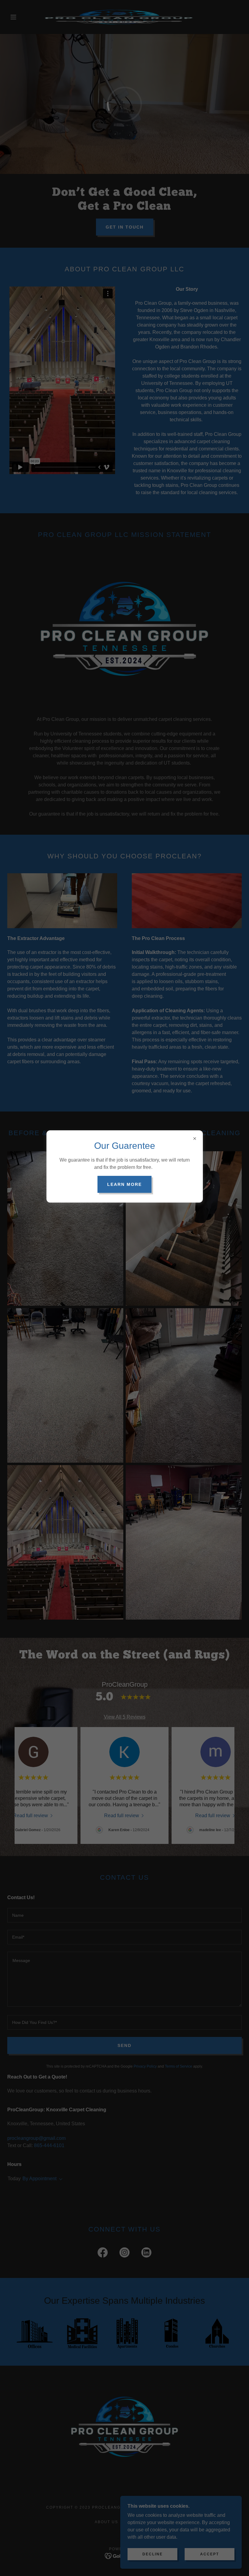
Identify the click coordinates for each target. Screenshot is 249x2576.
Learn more (124, 1184)
